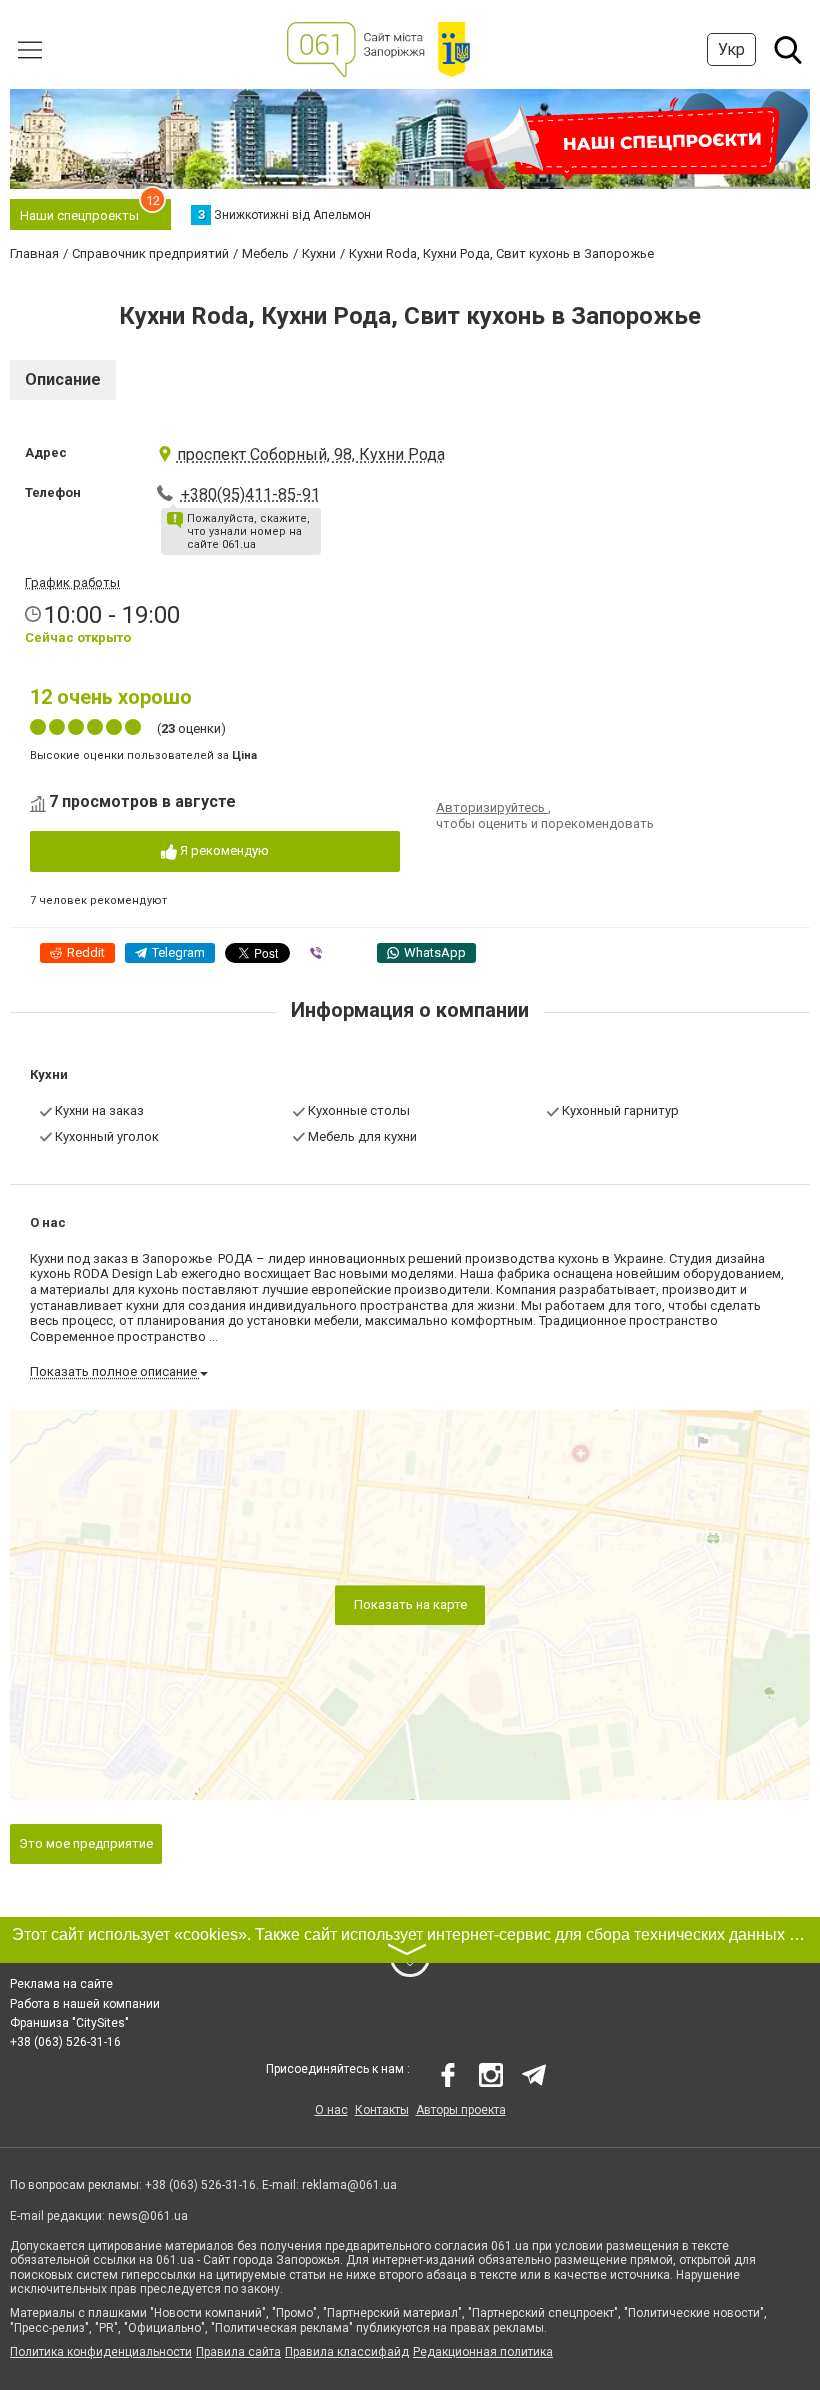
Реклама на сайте (61, 1984)
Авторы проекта (461, 2110)
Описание (63, 379)
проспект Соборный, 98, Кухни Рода (311, 454)
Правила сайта (238, 2352)
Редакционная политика (483, 2352)
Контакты (382, 2110)
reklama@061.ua (349, 2185)
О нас (331, 2110)
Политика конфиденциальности (101, 2352)
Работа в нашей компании (85, 2004)
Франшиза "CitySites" (69, 2023)
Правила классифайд (347, 2352)
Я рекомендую (223, 850)
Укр (731, 49)
